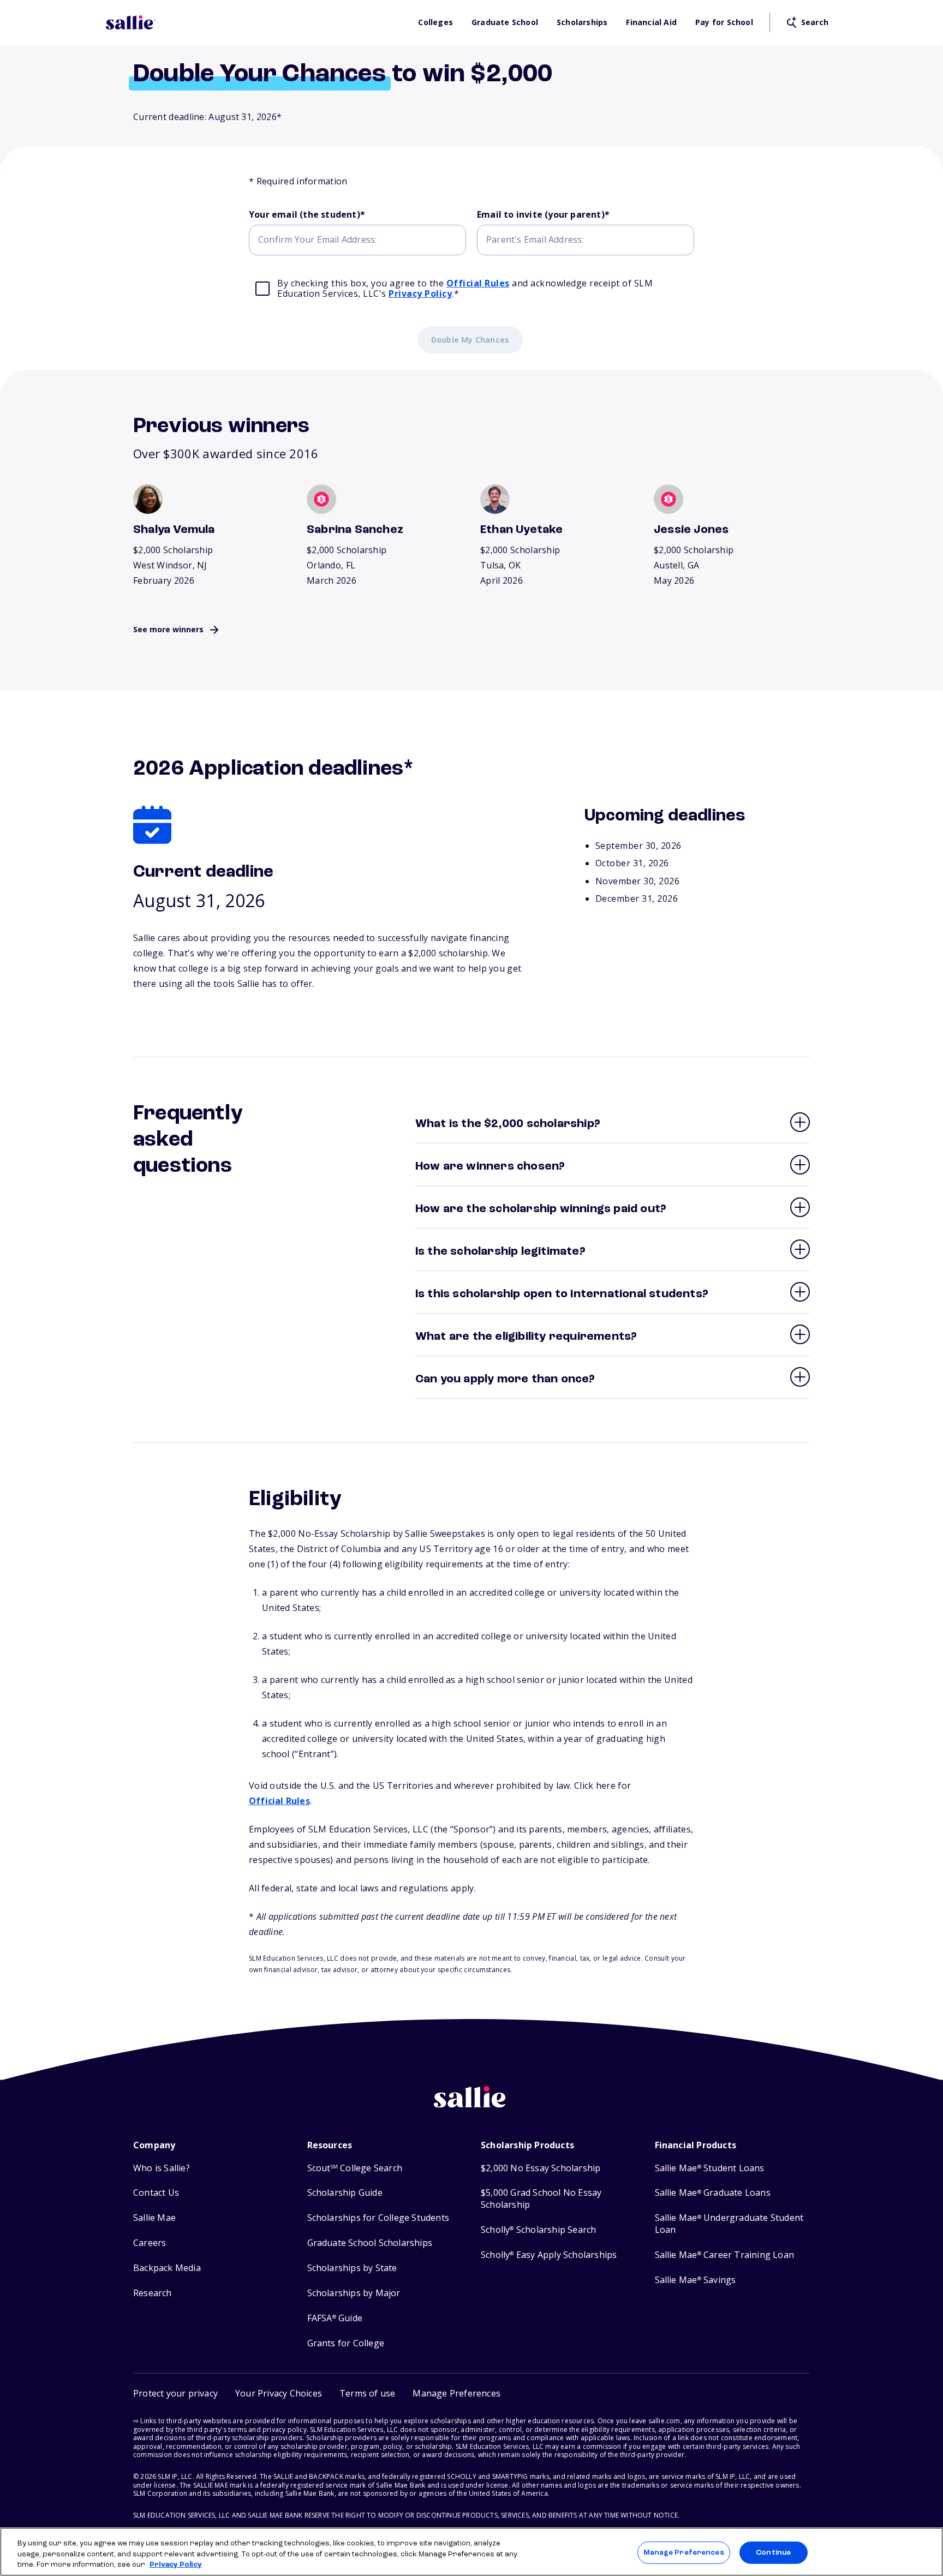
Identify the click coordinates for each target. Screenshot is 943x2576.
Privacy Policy (420, 293)
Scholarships (582, 22)
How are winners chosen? (490, 1166)
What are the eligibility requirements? (526, 1337)
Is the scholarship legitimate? (500, 1251)
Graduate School (505, 22)
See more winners (168, 629)
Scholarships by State (352, 2268)
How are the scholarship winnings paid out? (541, 1209)
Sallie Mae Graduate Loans (713, 2193)
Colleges (435, 22)
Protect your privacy (175, 2393)
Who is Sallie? (162, 2168)
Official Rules (478, 283)
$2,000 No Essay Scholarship (541, 2168)
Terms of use (367, 2393)
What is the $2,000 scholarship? (508, 1124)
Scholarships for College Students (378, 2218)
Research (153, 2293)
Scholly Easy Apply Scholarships (549, 2255)
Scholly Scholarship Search (538, 2230)
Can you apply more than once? (505, 1379)
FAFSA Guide (335, 2318)
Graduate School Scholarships (370, 2243)
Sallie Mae (154, 2218)
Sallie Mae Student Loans (710, 2168)
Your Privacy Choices (279, 2393)
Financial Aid (651, 22)
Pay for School (724, 22)
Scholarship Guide (345, 2193)
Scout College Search (355, 2168)
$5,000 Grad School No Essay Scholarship (541, 2199)
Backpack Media (167, 2268)
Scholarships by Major (354, 2293)
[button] (456, 2394)
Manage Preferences (684, 2552)
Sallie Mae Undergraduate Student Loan (729, 2224)
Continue (773, 2552)
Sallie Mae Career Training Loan (724, 2255)
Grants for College (346, 2343)
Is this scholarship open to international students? (562, 1294)
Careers (150, 2243)
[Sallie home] (256, 22)
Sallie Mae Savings (696, 2280)
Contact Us (156, 2193)
